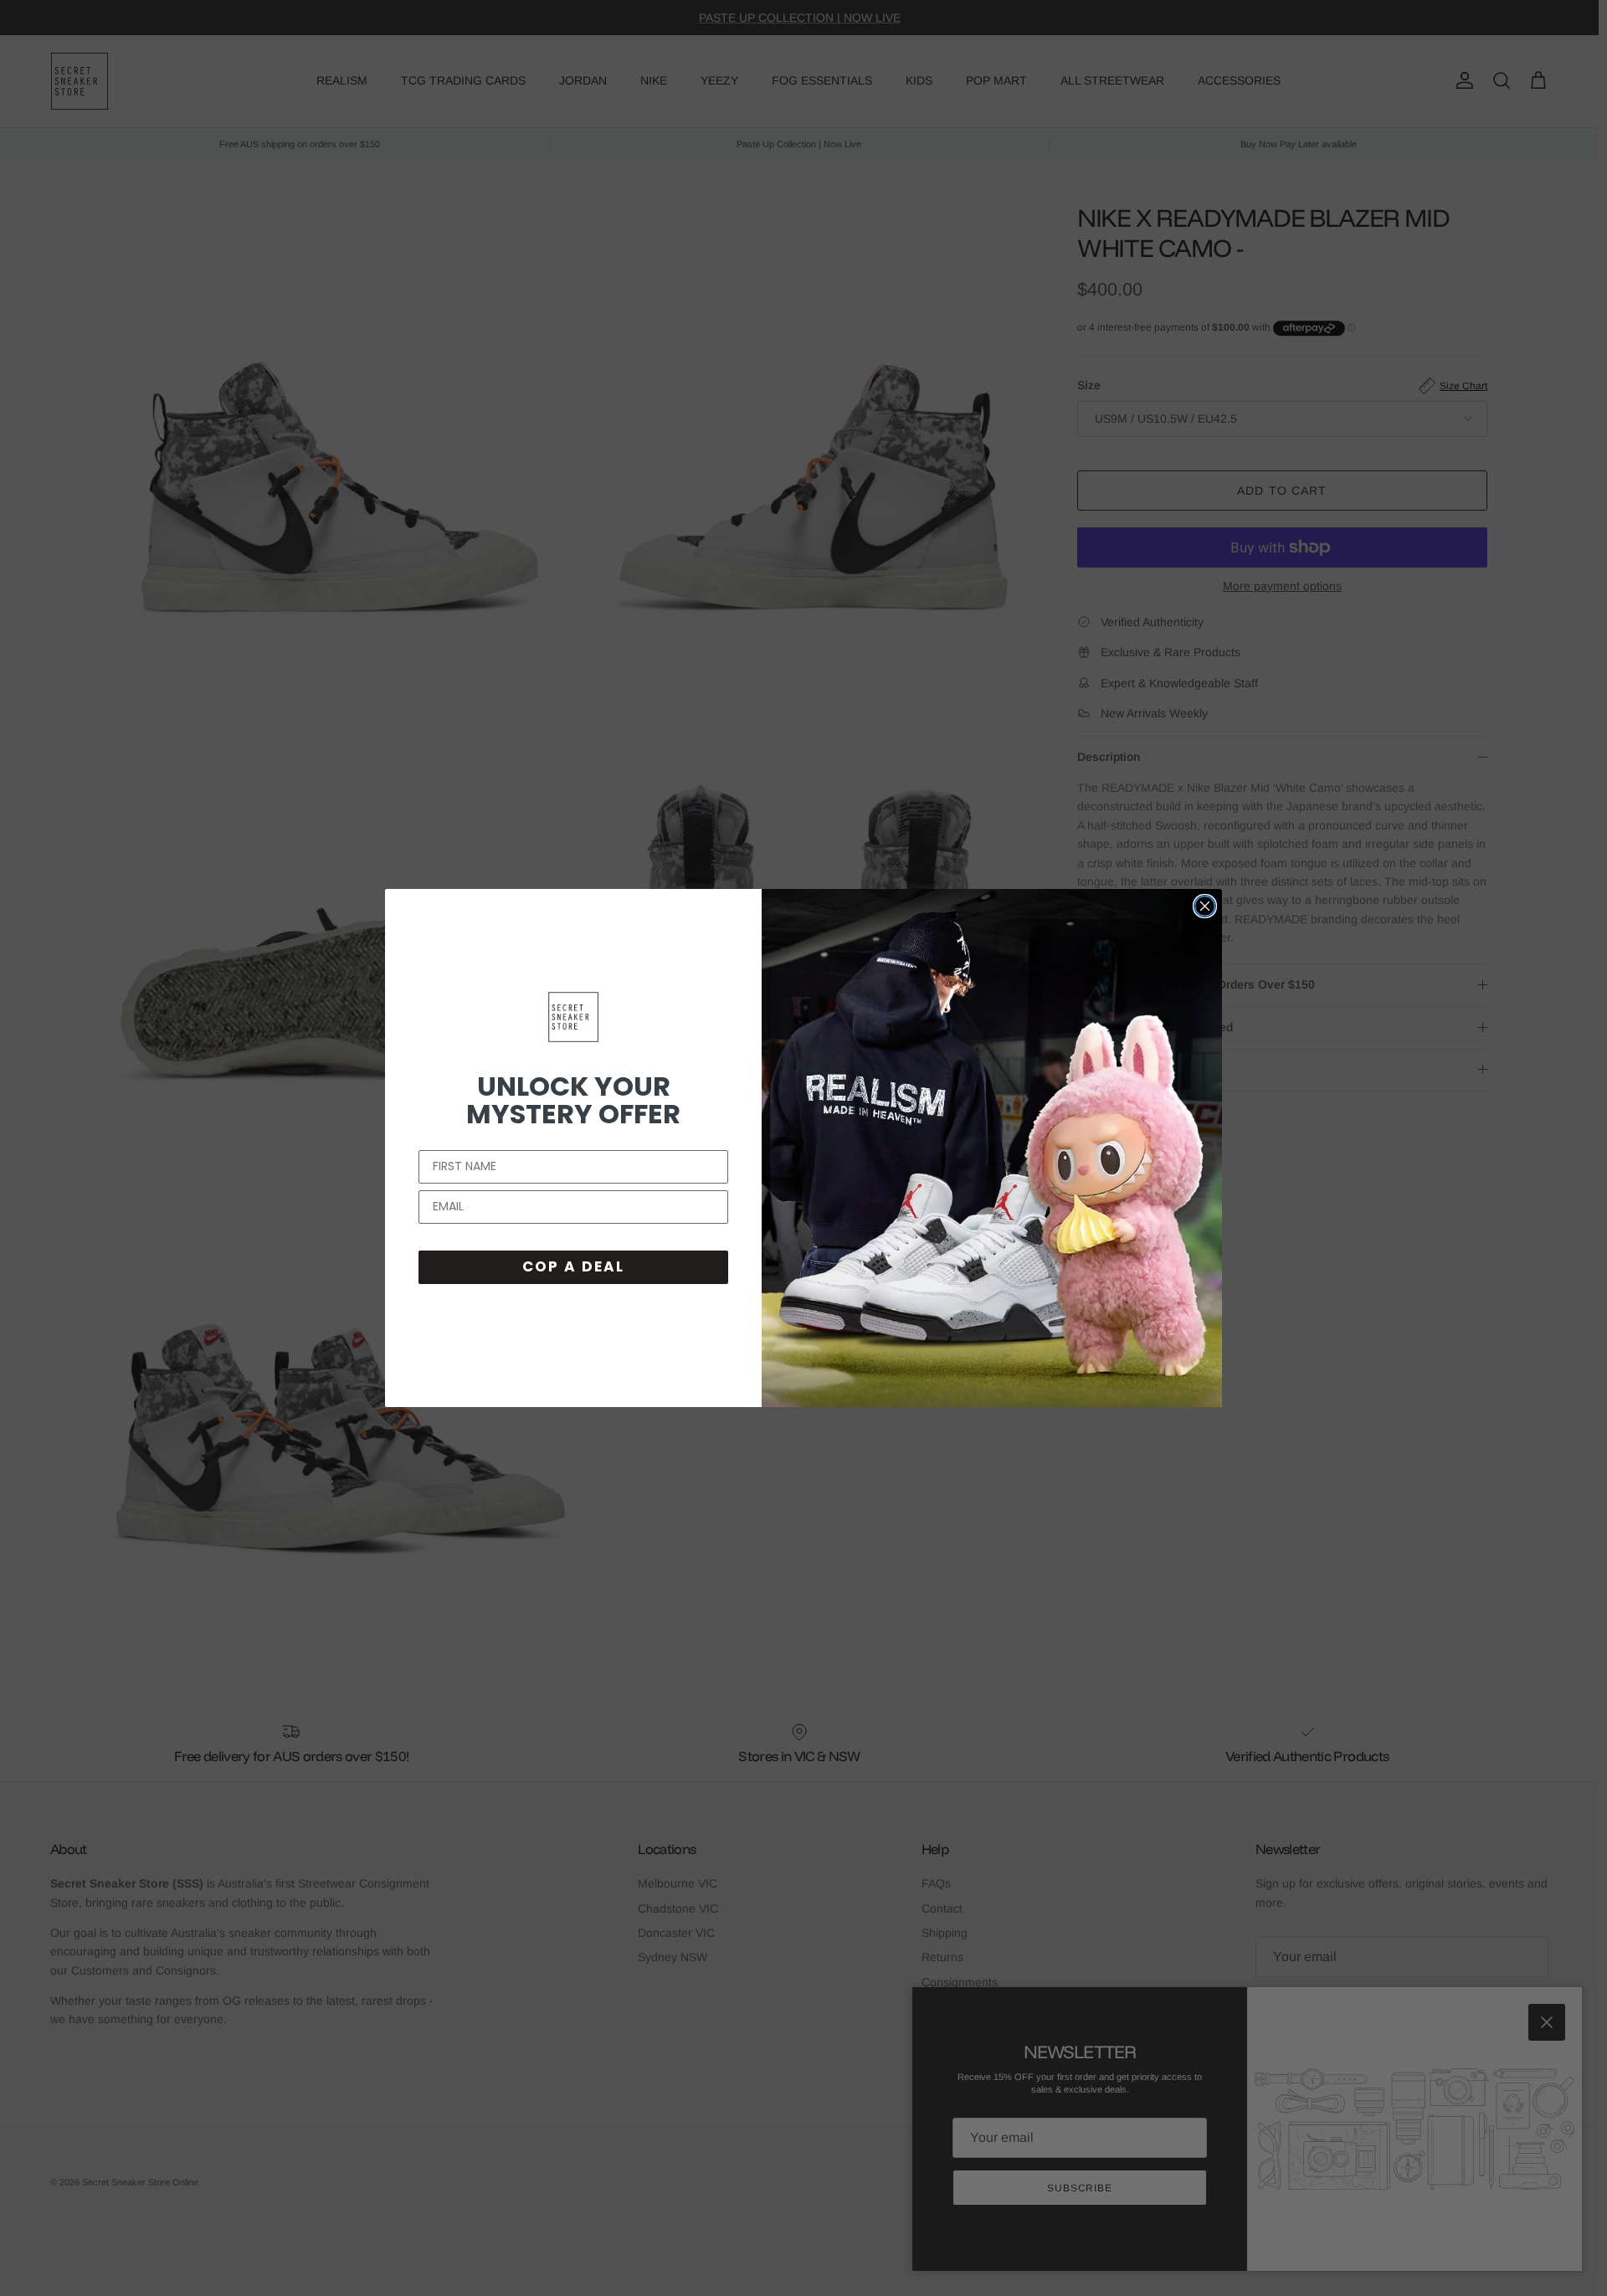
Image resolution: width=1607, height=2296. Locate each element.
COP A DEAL (573, 1266)
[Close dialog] (1205, 906)
